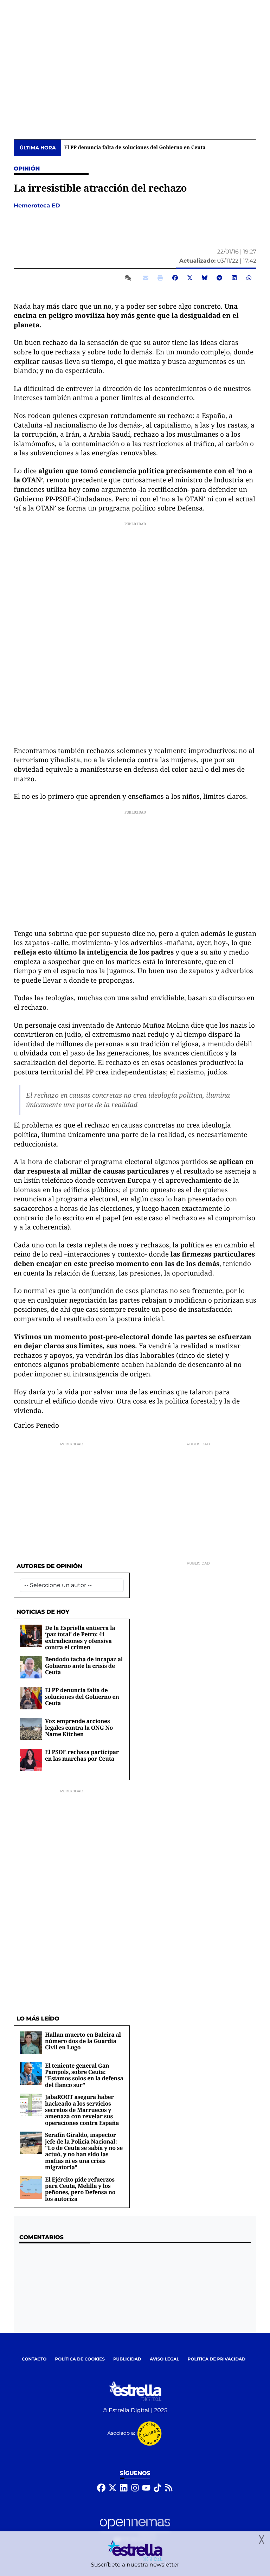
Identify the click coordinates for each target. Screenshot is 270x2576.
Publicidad (127, 2359)
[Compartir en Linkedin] (234, 278)
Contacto (34, 2359)
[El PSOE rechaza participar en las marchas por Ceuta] (31, 1760)
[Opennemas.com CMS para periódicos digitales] (135, 2530)
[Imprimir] (160, 278)
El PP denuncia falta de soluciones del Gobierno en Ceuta (135, 148)
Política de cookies (80, 2359)
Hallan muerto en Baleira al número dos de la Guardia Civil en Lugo (83, 2041)
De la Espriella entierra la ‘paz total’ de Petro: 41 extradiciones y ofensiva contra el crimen (80, 1637)
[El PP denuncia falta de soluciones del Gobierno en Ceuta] (31, 1698)
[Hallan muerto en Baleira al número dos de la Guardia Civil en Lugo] (31, 2042)
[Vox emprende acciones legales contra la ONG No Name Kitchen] (31, 1729)
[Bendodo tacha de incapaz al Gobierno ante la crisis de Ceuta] (31, 1667)
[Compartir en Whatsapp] (249, 278)
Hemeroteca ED (38, 206)
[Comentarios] (129, 278)
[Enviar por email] (146, 278)
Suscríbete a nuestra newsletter (135, 2565)
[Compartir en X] (190, 278)
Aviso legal (165, 2359)
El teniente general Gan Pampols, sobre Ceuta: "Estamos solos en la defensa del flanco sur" (84, 2075)
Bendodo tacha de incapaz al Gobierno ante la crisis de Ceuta (84, 1666)
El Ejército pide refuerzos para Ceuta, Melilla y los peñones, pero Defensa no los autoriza (80, 2189)
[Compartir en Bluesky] (205, 278)
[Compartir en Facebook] (175, 278)
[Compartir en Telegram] (219, 278)
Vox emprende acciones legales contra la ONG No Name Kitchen (79, 1727)
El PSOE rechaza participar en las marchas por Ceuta (82, 1755)
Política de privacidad (217, 2359)
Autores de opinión (49, 1566)
